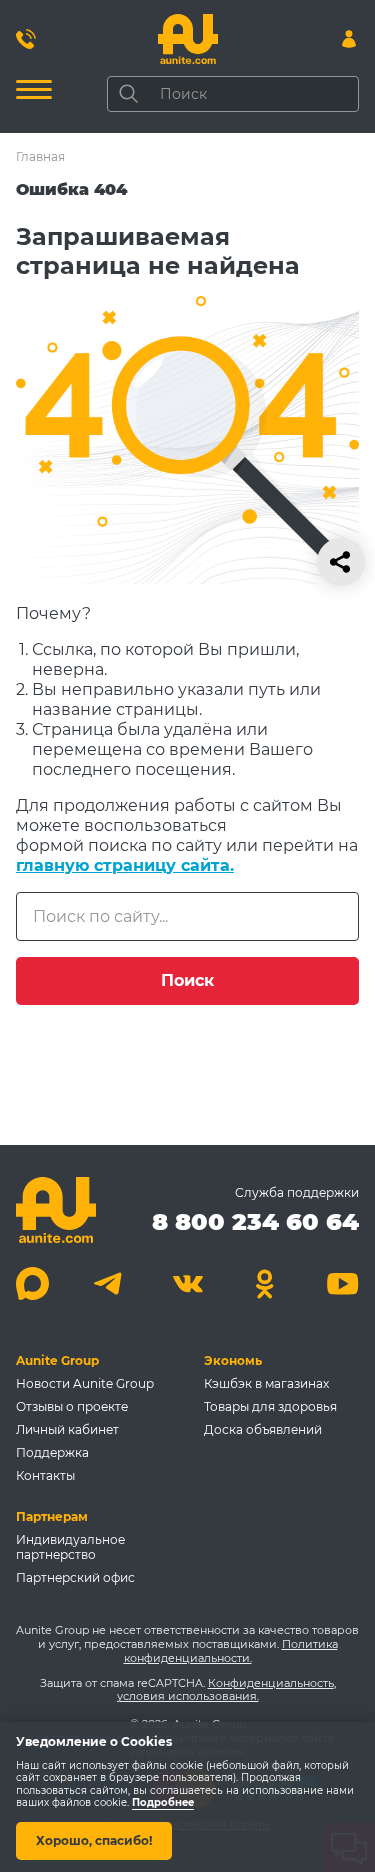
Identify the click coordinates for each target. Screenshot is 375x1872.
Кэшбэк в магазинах (266, 1383)
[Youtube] (342, 1283)
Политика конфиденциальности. (231, 1651)
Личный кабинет (67, 1429)
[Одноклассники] (265, 1283)
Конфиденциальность (271, 1683)
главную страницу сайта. (125, 865)
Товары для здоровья (270, 1406)
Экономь (233, 1360)
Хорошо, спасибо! (94, 1840)
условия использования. (188, 1696)
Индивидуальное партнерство (70, 1547)
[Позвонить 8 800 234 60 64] (26, 39)
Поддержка (52, 1452)
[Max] (32, 1283)
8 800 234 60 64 (255, 1221)
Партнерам (52, 1516)
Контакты (45, 1475)
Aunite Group (57, 1360)
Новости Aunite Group (85, 1383)
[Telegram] (110, 1283)
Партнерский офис (75, 1577)
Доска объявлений (263, 1429)
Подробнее (163, 1803)
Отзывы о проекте (72, 1406)
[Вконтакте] (187, 1283)
